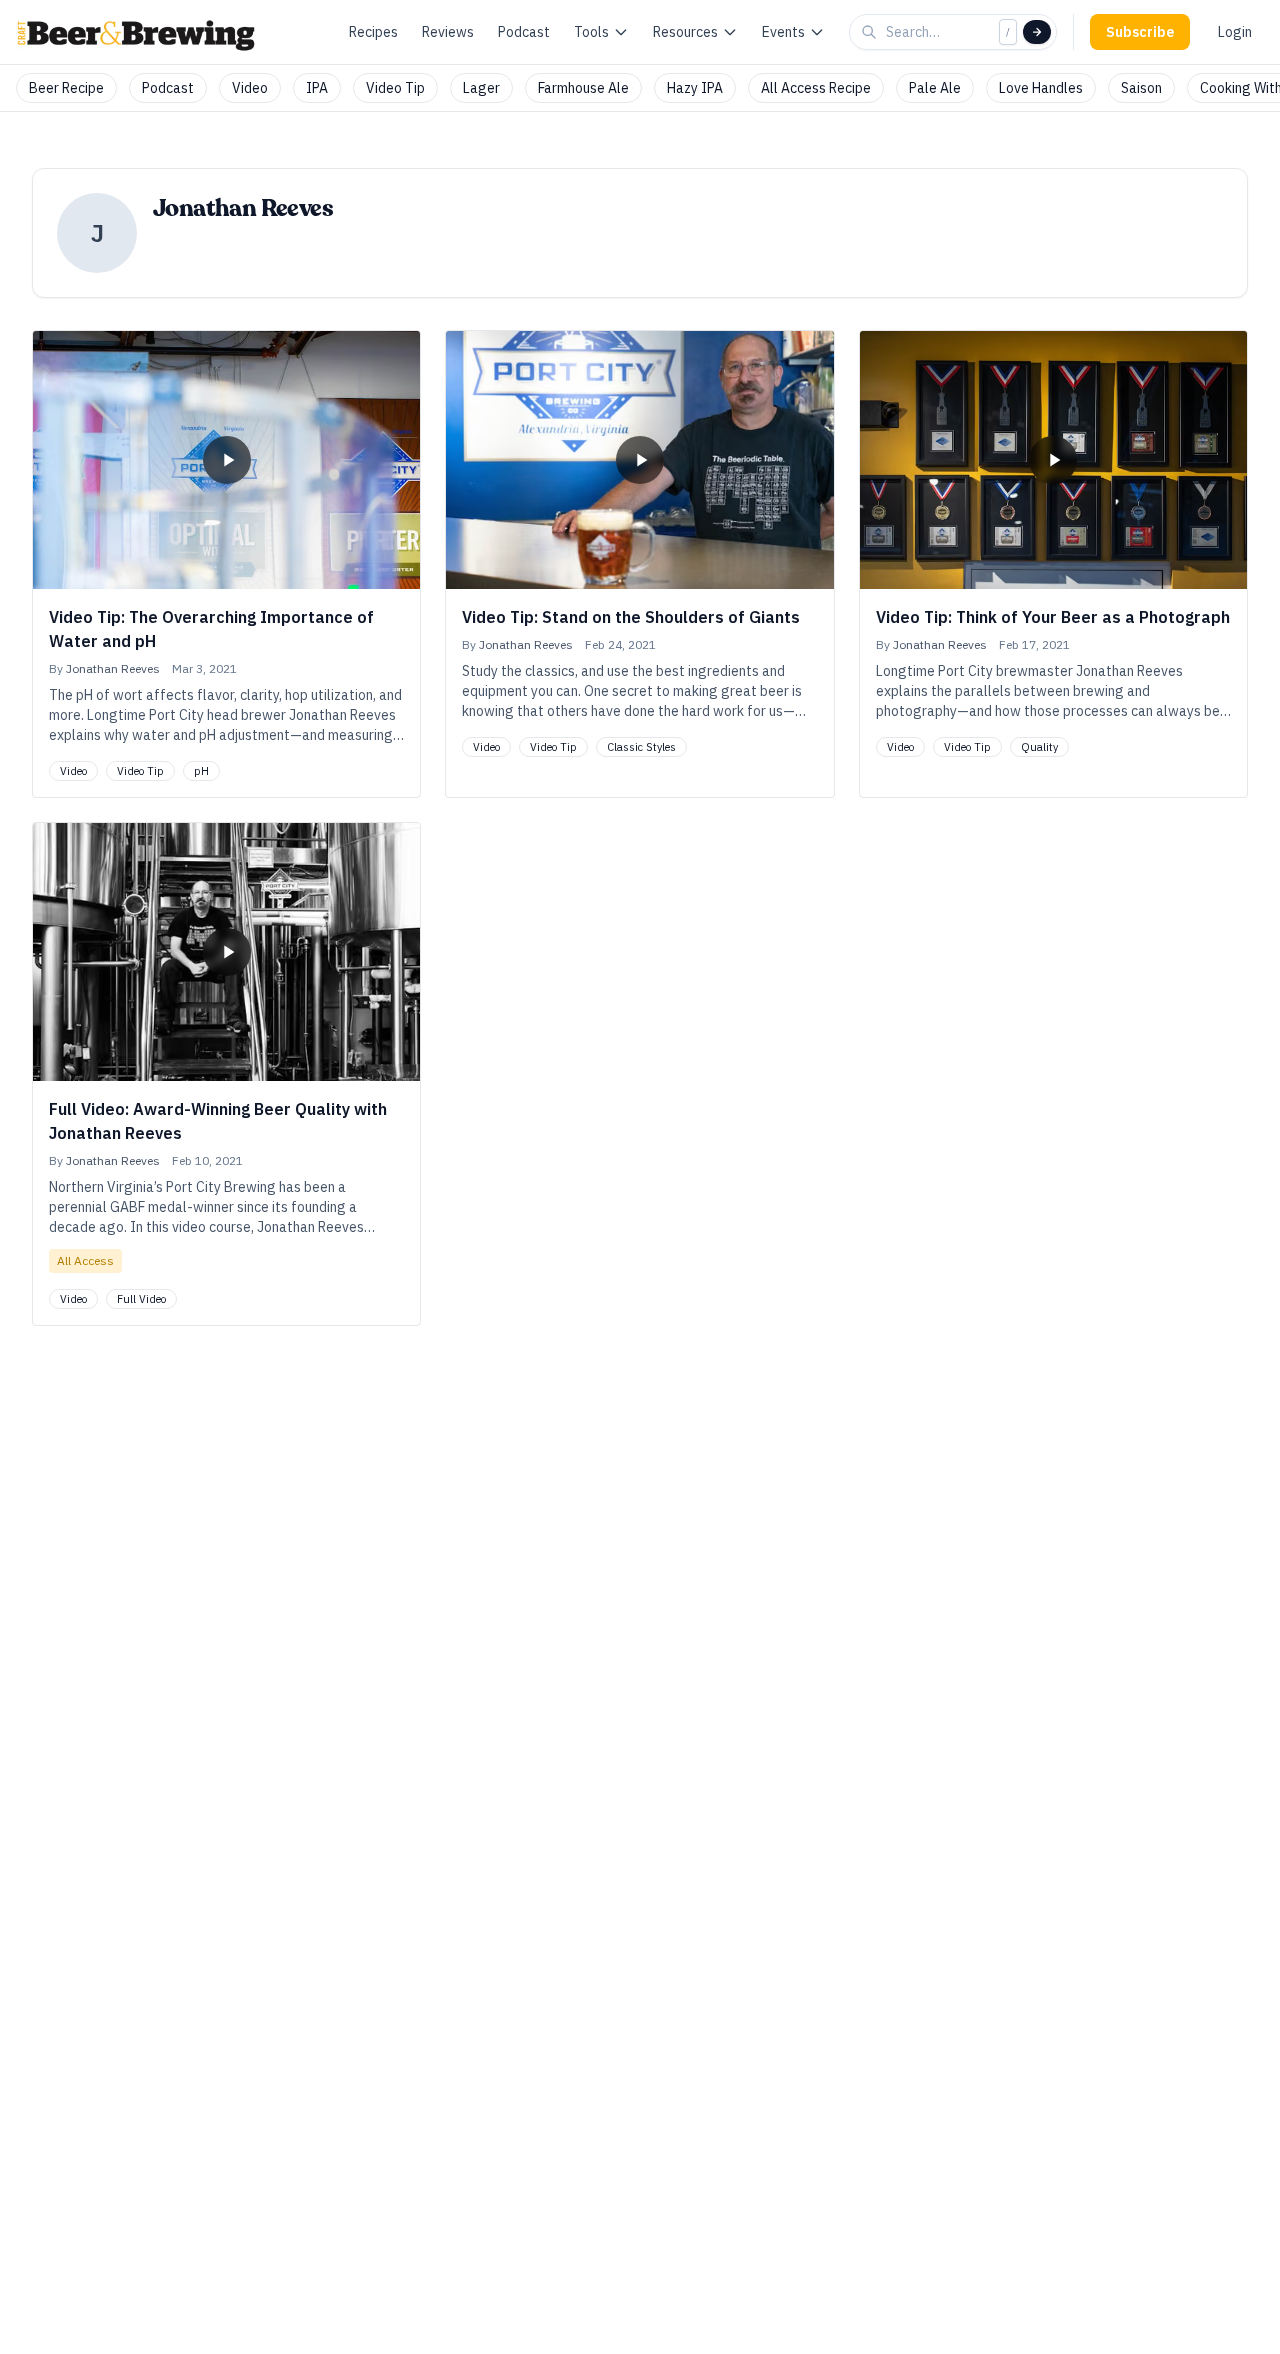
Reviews (448, 32)
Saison (1141, 88)
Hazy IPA (695, 88)
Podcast (524, 32)
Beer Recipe (66, 88)
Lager (481, 88)
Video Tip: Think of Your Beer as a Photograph (1053, 617)
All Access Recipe (816, 88)
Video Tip (395, 88)
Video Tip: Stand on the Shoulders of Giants (631, 617)
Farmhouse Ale (583, 88)
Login (1235, 32)
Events (783, 32)
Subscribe (1140, 32)
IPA (317, 88)
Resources (685, 32)
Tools (591, 32)
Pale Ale (935, 88)
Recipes (373, 32)
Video (250, 88)
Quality (1039, 747)
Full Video (141, 1299)
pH (201, 771)
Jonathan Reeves (113, 668)
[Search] (1037, 32)
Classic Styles (641, 747)
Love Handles (1041, 88)
